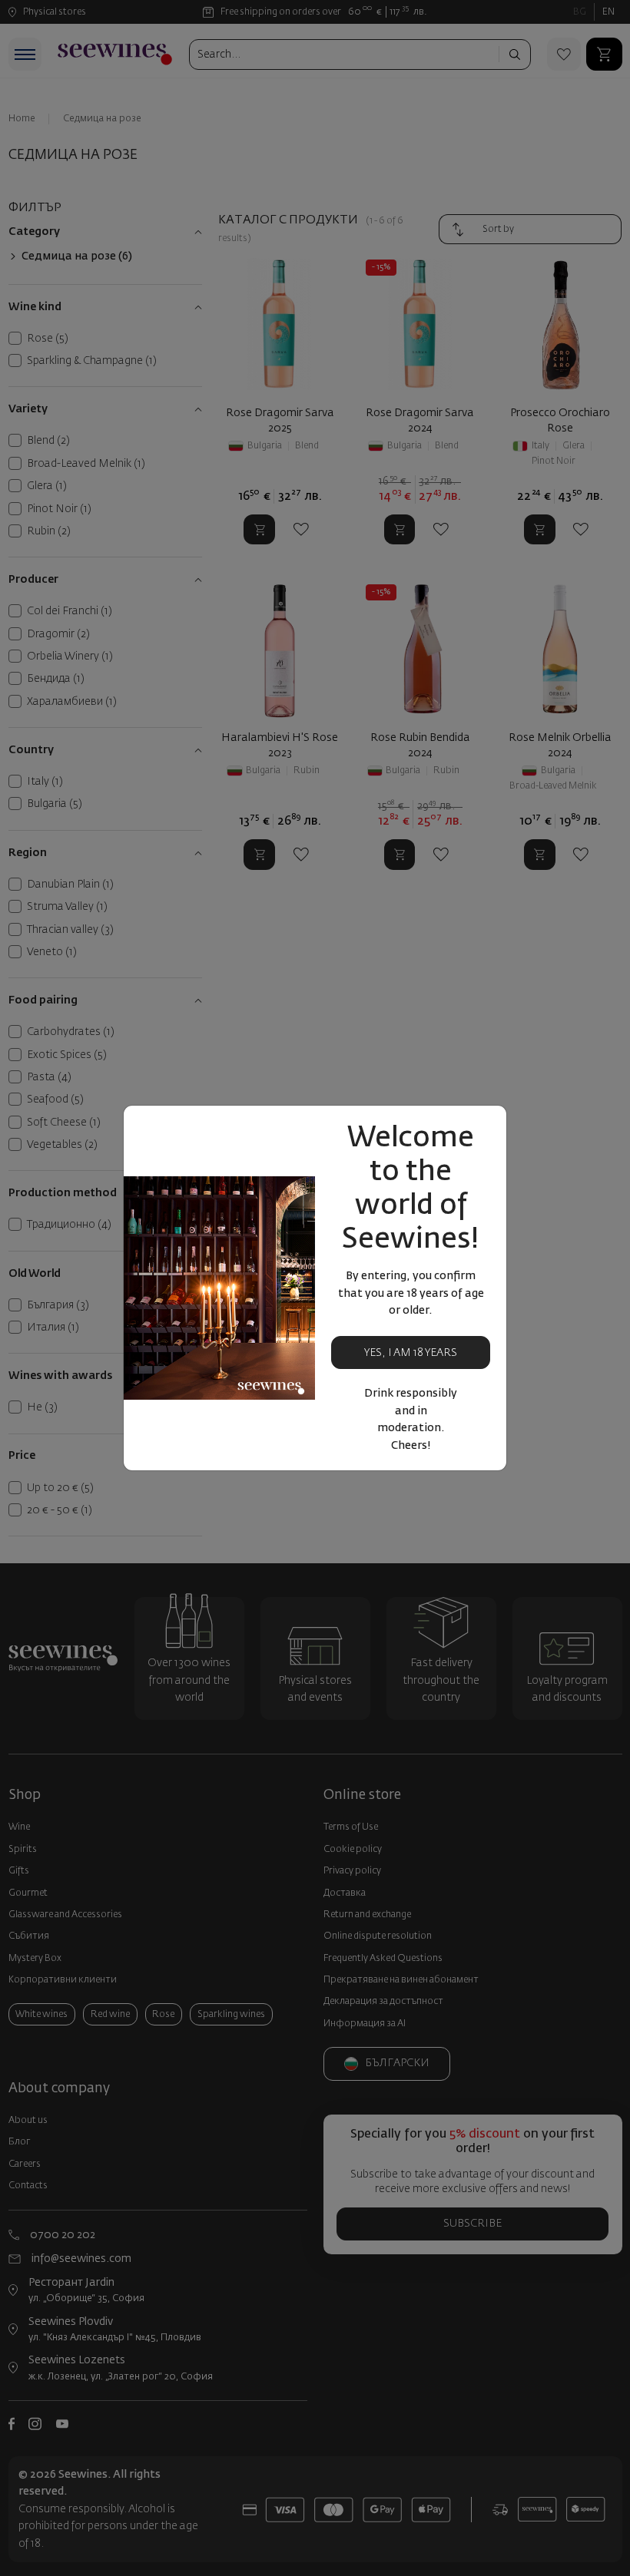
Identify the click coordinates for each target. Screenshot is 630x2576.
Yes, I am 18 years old (411, 1359)
